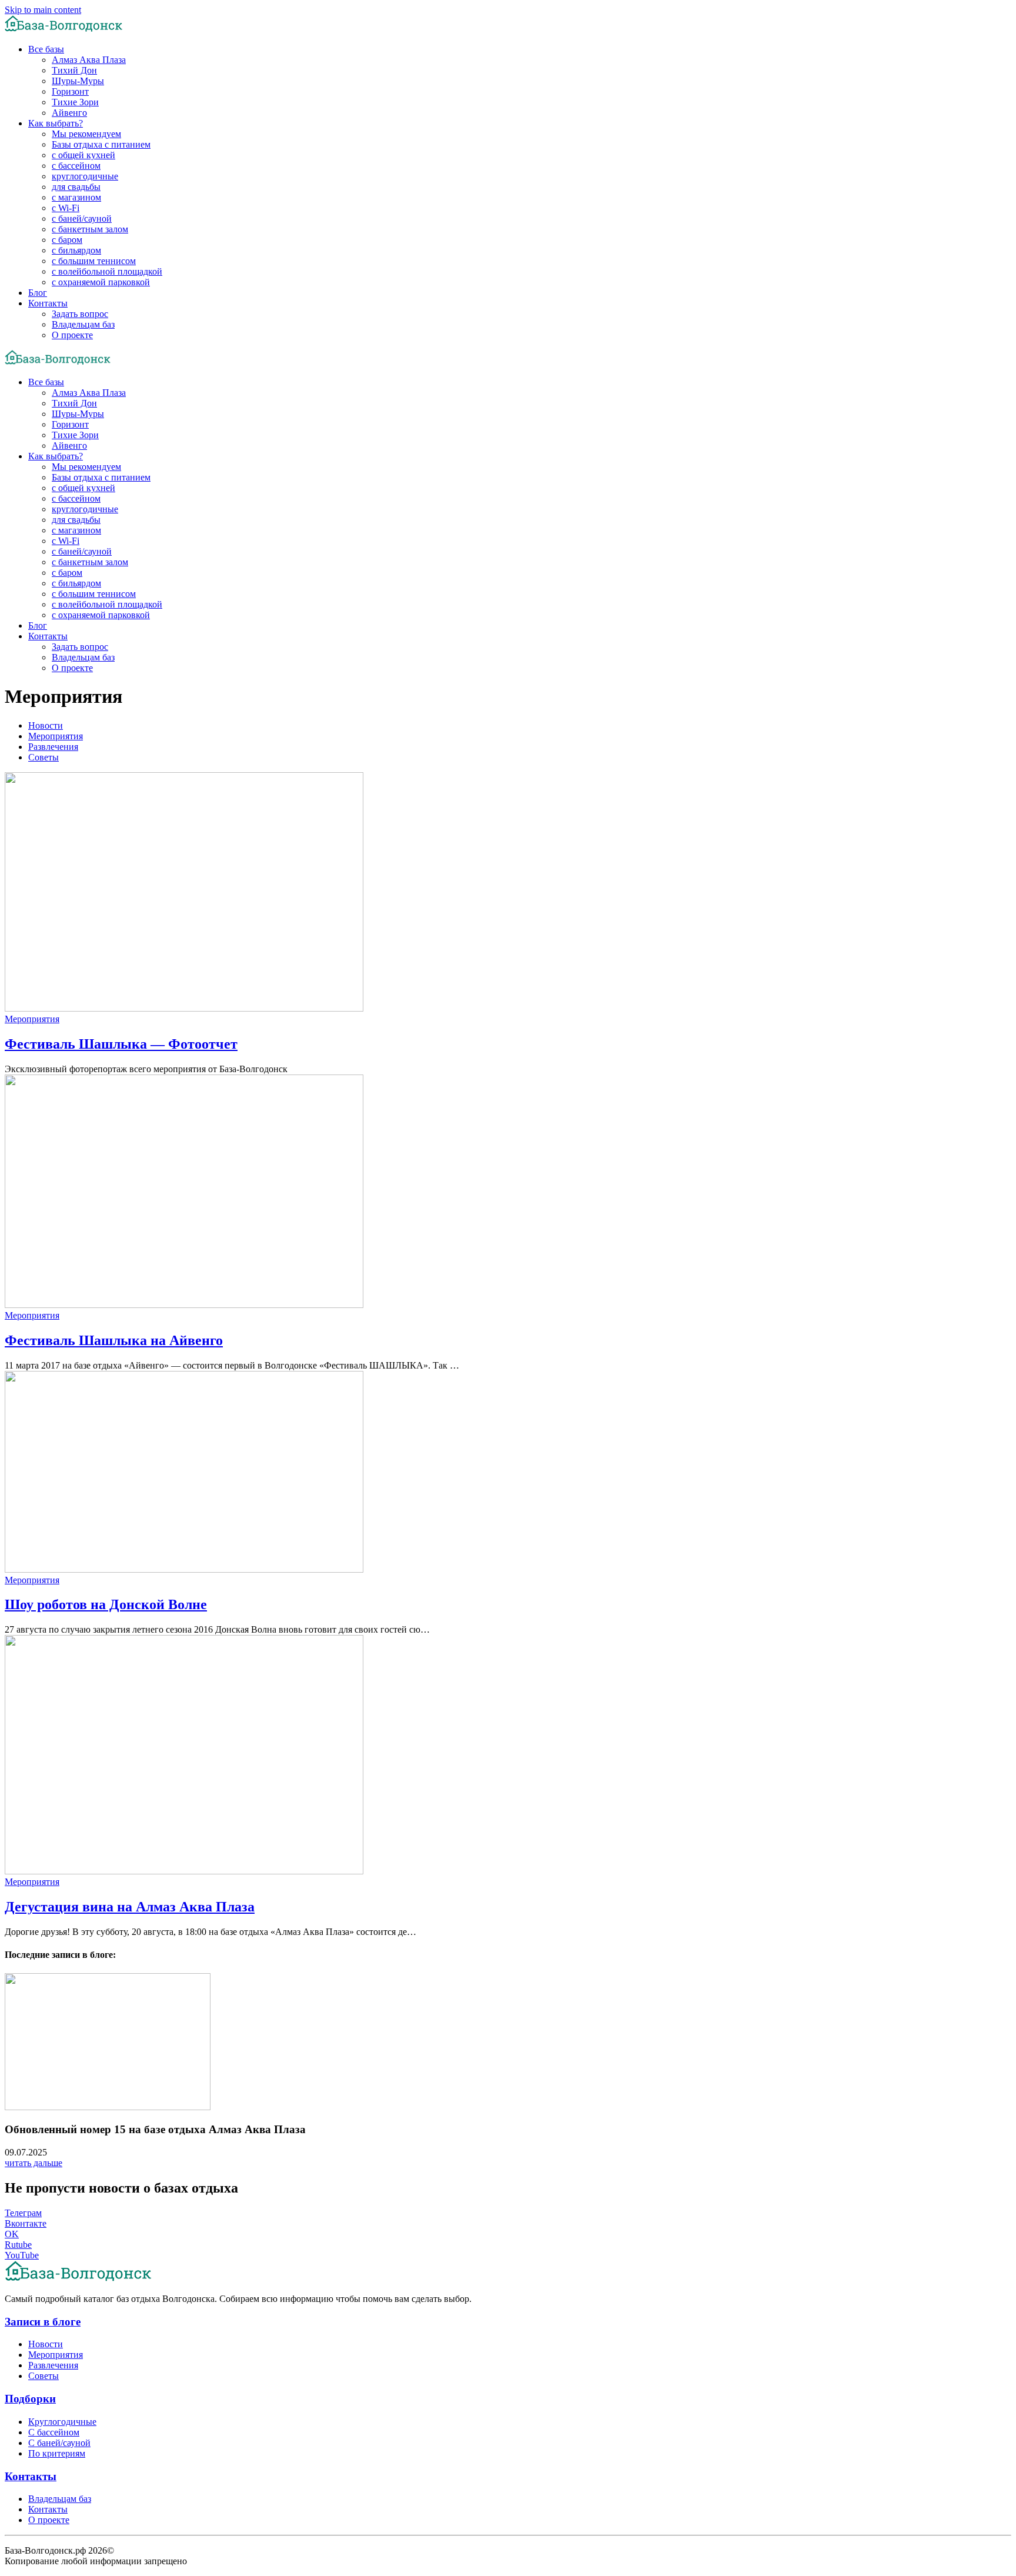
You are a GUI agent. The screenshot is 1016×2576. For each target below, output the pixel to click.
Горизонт (70, 91)
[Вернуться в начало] (63, 29)
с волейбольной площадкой (107, 271)
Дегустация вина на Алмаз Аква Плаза (130, 1907)
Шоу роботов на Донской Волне (106, 1604)
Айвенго (69, 113)
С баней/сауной (59, 2443)
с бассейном (76, 166)
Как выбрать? (56, 123)
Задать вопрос (80, 314)
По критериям (57, 2453)
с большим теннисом (94, 261)
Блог (38, 293)
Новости (46, 725)
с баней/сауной (82, 218)
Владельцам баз (83, 324)
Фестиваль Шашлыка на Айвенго (114, 1340)
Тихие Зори (75, 102)
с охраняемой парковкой (101, 282)
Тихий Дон (74, 70)
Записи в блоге (43, 2322)
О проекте (72, 335)
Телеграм (23, 2213)
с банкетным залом (90, 229)
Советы (44, 757)
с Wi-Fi (66, 208)
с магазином (76, 197)
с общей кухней (83, 155)
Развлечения (53, 747)
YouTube (22, 2255)
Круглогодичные (62, 2422)
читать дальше (34, 2163)
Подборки (30, 2399)
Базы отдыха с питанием (101, 144)
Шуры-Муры (78, 81)
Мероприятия (56, 736)
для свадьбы (76, 187)
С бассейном (54, 2432)
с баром (67, 240)
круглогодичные (85, 176)
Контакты (48, 303)
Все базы (46, 49)
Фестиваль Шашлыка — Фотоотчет (121, 1044)
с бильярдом (76, 250)
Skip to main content (43, 10)
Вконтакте (26, 2223)
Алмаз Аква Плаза (89, 60)
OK (12, 2234)
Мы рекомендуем (86, 134)
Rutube (18, 2245)
